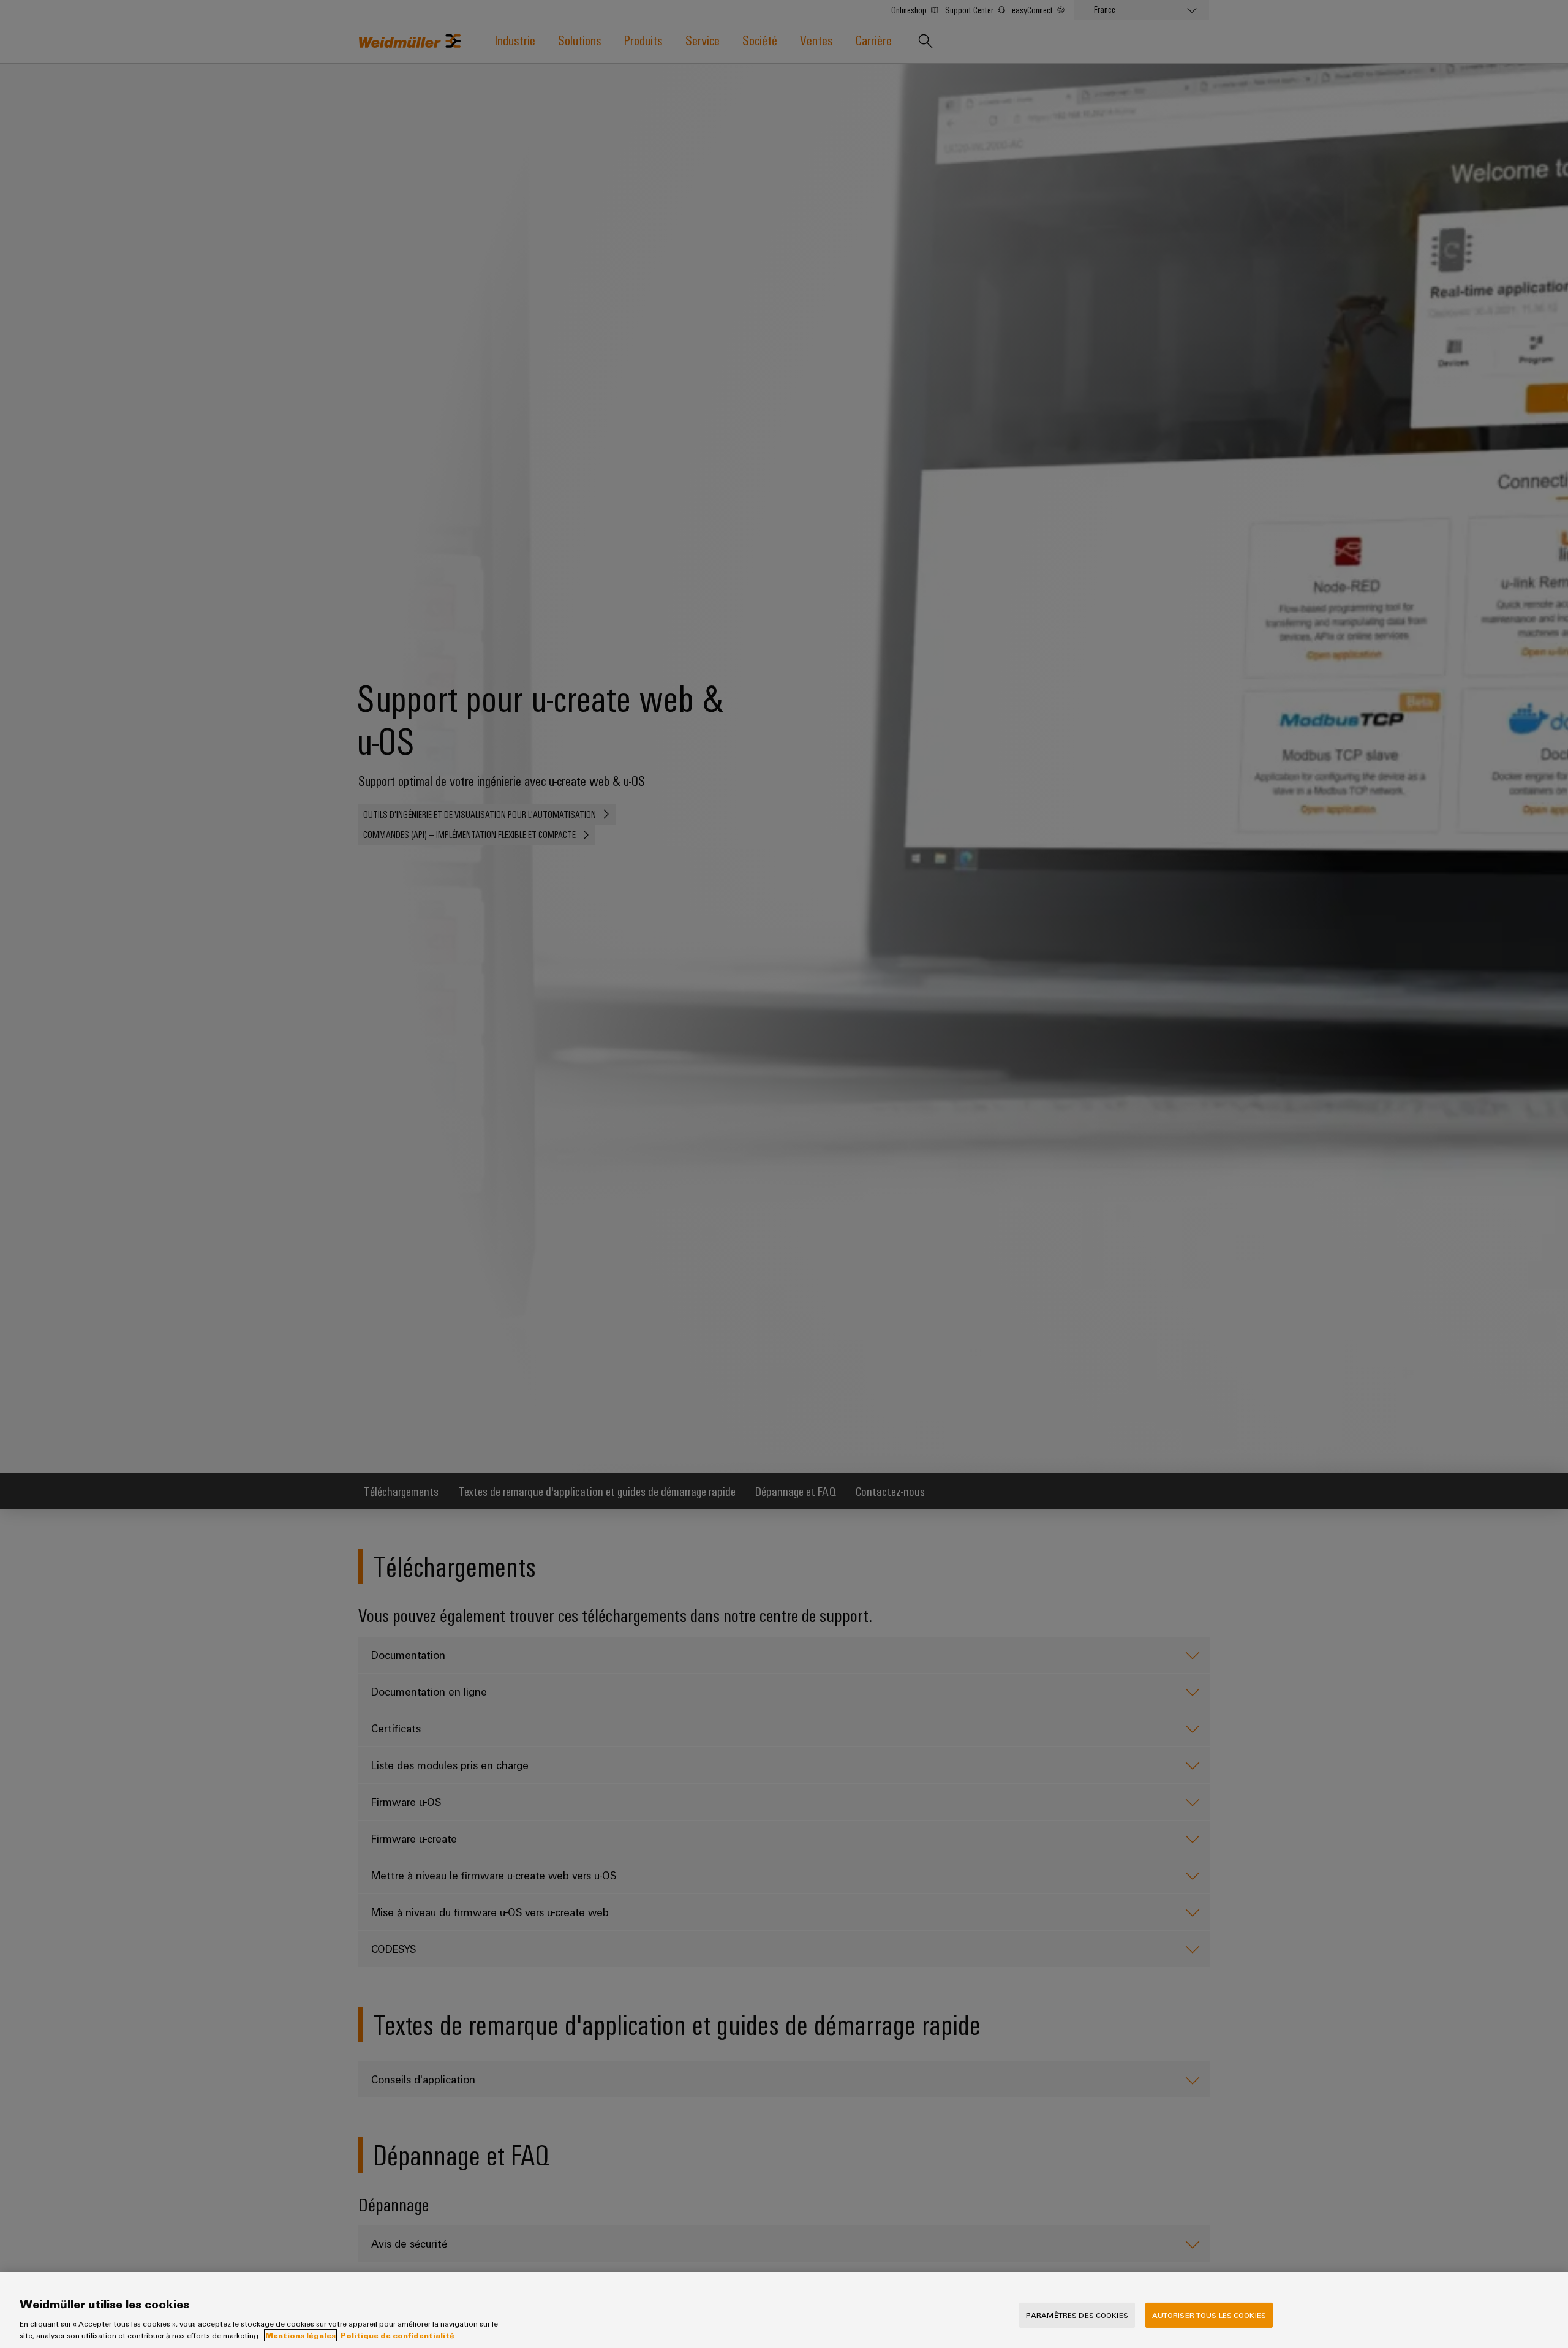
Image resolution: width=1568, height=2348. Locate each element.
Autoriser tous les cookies (1209, 2315)
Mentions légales (300, 2335)
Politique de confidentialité (398, 2335)
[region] (784, 2310)
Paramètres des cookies (1077, 2315)
